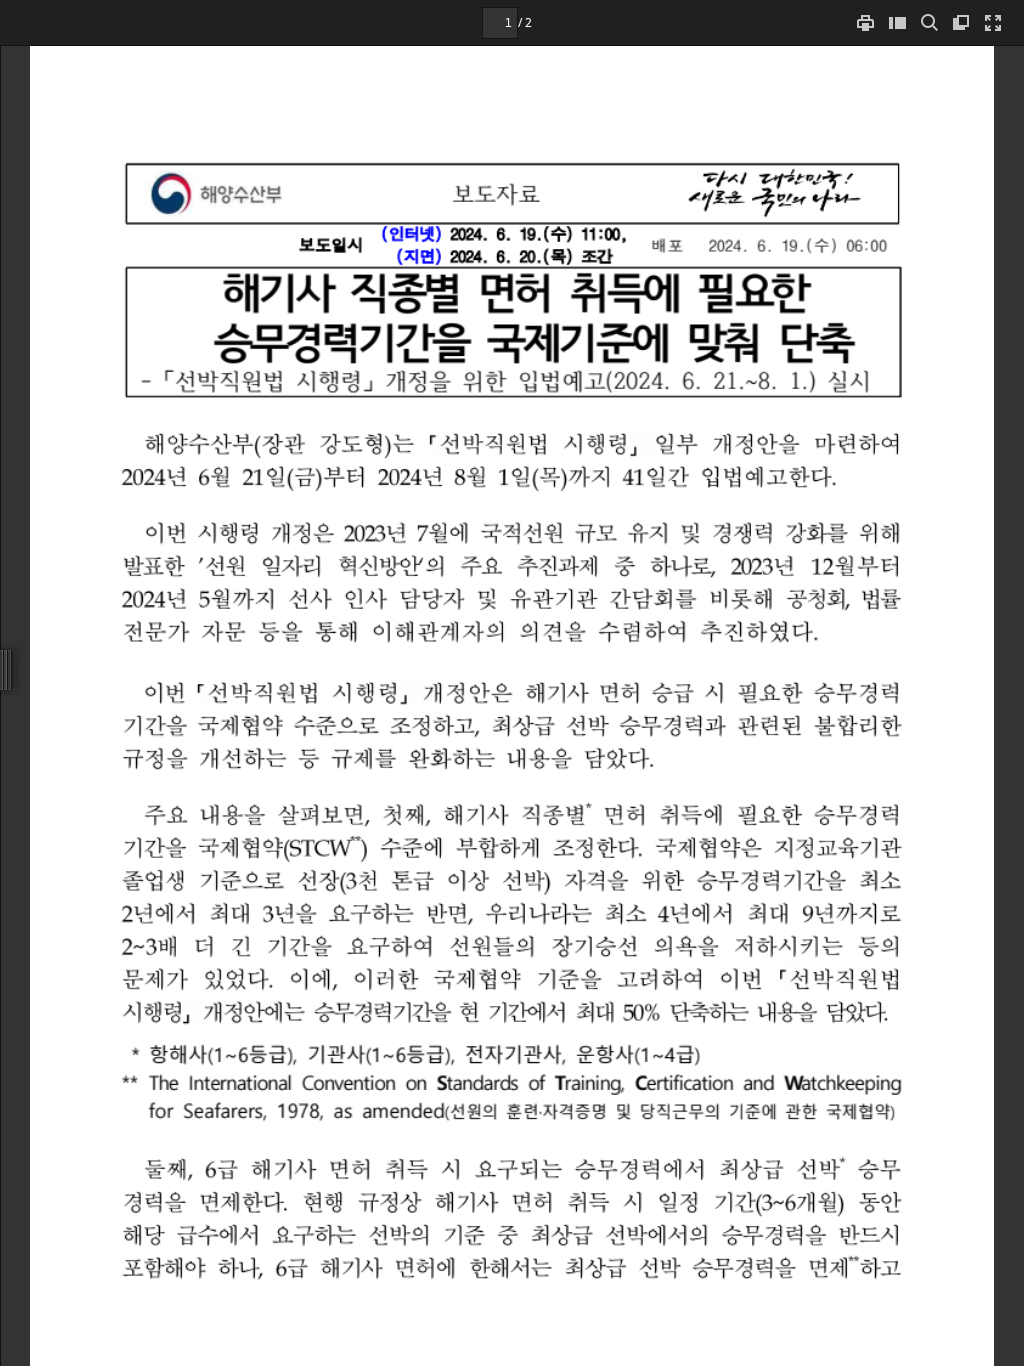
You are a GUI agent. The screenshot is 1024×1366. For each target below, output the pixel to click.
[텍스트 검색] (929, 22)
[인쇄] (865, 22)
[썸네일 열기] (897, 22)
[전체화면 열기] (993, 22)
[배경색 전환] (961, 22)
